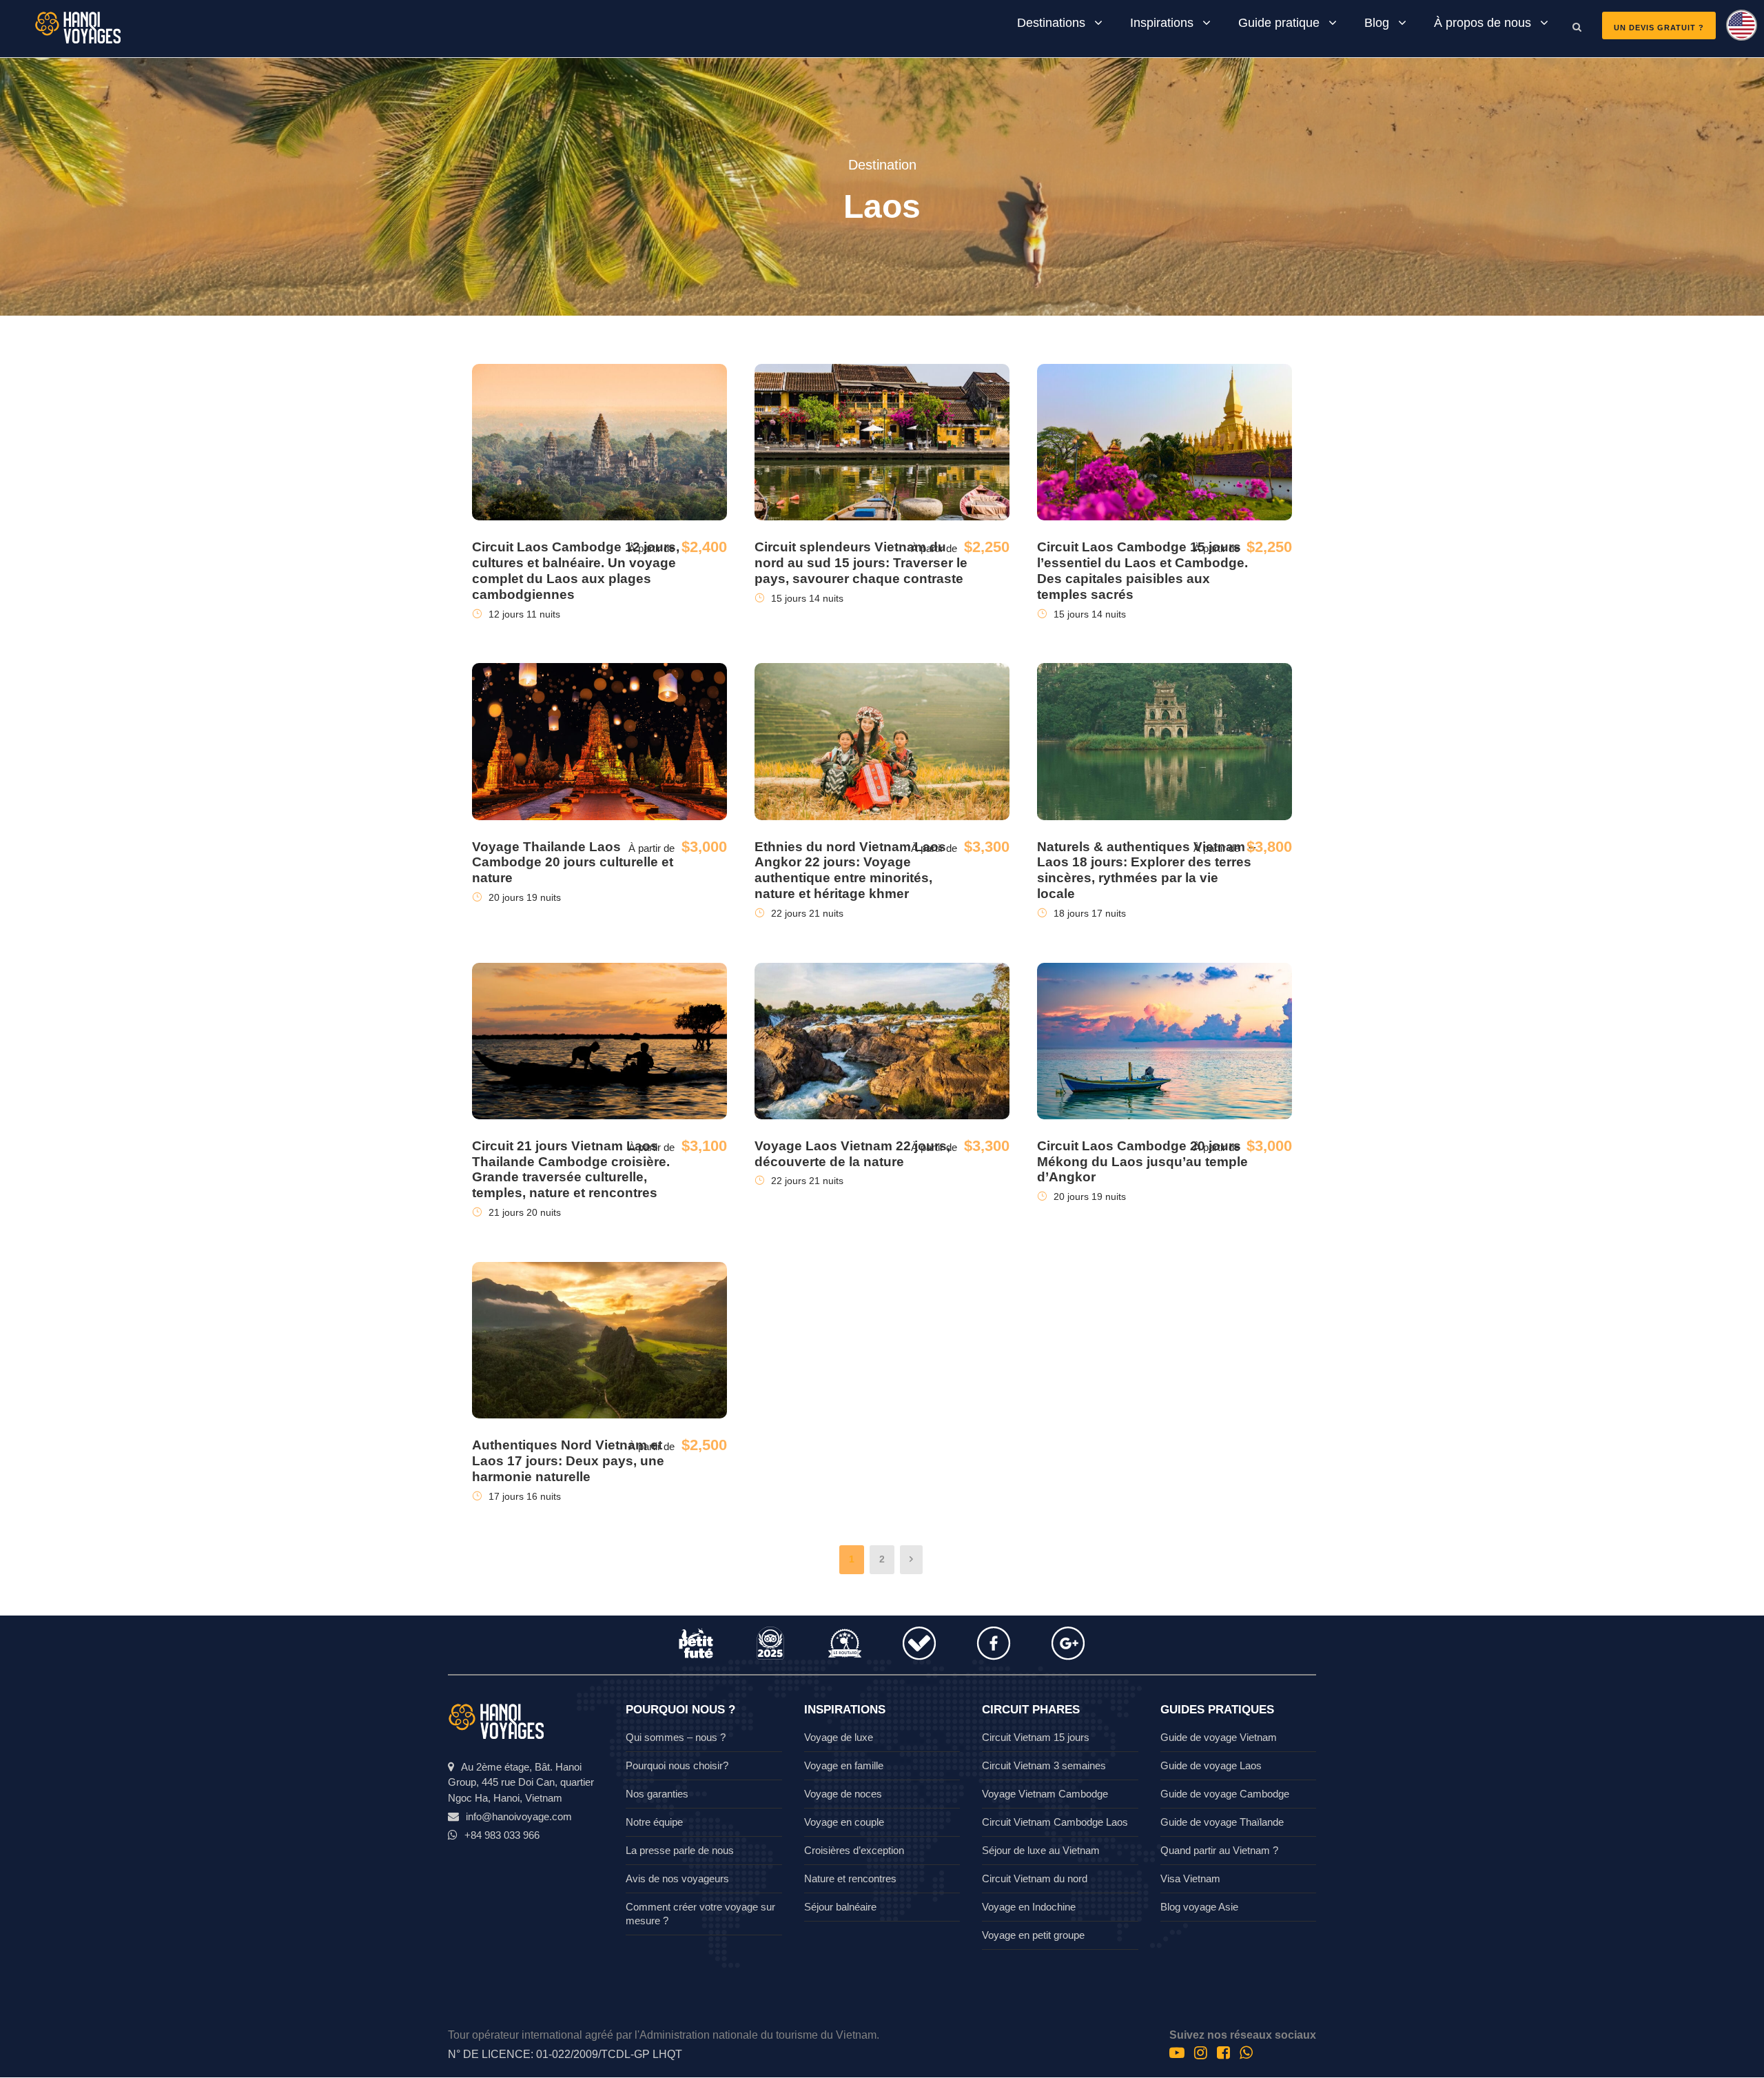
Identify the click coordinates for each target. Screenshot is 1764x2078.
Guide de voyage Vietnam (1219, 1737)
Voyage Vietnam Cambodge (1045, 1794)
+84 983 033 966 (502, 1835)
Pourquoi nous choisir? (677, 1765)
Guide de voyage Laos (1211, 1765)
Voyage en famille (844, 1765)
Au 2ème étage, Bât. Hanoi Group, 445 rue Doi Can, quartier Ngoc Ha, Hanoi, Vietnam (521, 1782)
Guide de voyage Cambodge (1225, 1794)
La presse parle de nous (680, 1850)
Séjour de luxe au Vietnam (1041, 1850)
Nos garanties (657, 1794)
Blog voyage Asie (1199, 1907)
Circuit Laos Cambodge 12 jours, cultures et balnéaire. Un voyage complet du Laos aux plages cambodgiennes (576, 570)
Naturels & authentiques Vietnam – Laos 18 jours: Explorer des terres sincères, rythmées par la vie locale (1147, 870)
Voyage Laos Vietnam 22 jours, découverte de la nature (852, 1154)
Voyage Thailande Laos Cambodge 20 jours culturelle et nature (573, 863)
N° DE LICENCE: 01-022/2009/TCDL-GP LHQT (565, 2054)
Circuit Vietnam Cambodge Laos (1055, 1822)
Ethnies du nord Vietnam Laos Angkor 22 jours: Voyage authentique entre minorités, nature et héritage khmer (850, 870)
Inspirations (1162, 23)
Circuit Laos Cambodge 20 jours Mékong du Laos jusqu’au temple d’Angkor (1142, 1162)
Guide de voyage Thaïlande (1222, 1822)
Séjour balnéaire (840, 1907)
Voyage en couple (844, 1822)
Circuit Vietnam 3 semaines (1044, 1765)
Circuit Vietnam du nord (1035, 1878)
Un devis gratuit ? (1659, 28)
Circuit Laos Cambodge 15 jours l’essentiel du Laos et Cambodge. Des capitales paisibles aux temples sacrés (1142, 570)
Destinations (1051, 23)
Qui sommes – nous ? (676, 1737)
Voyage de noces (843, 1794)
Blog (1377, 23)
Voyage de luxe (839, 1737)
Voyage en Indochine (1029, 1907)
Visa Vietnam (1190, 1878)
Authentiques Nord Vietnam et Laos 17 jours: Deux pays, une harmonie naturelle (568, 1461)
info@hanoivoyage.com (519, 1816)
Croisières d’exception (854, 1850)
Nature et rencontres (850, 1878)
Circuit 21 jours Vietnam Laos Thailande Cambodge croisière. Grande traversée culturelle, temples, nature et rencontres (571, 1169)
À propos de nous (1483, 23)
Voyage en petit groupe (1033, 1935)
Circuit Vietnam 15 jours (1036, 1737)
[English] (1736, 30)
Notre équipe (654, 1822)
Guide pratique (1279, 23)
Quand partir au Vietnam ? (1219, 1850)
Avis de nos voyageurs (677, 1878)
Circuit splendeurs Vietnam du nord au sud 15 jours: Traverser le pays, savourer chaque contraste (861, 563)
